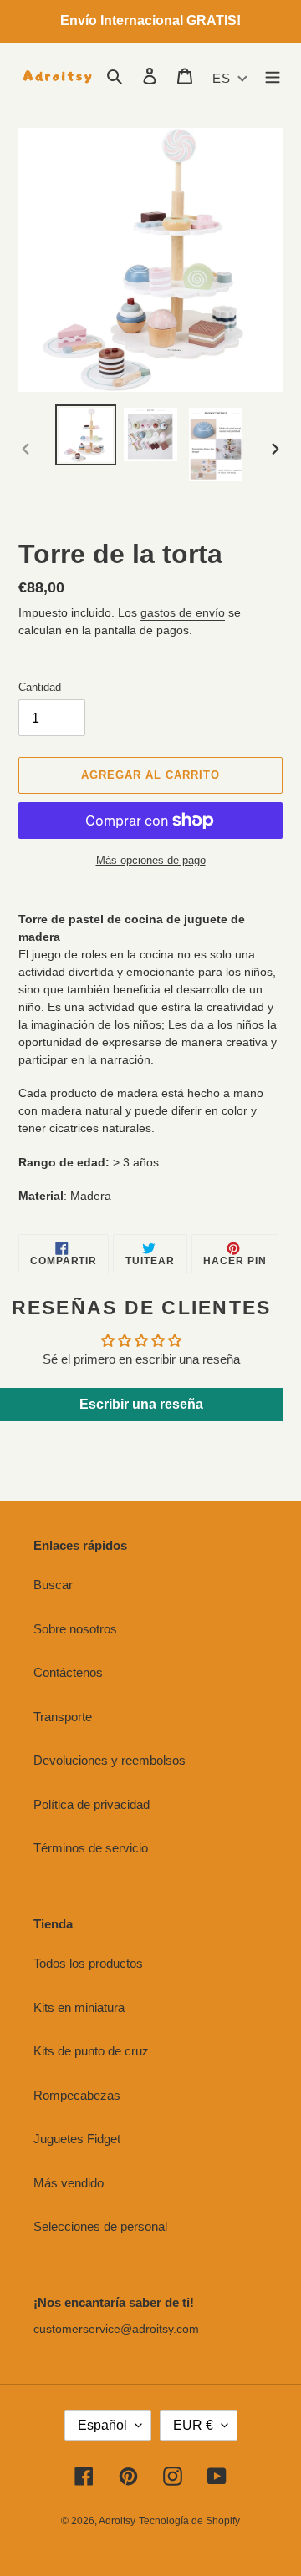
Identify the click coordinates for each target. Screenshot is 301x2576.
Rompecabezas (77, 2095)
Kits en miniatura (79, 2007)
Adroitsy (117, 2521)
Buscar (53, 1585)
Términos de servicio (91, 1848)
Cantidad (40, 687)
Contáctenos (68, 1672)
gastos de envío (183, 612)
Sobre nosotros (75, 1629)
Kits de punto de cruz (91, 2051)
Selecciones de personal (100, 2226)
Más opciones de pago (151, 860)
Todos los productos (88, 1963)
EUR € (193, 2425)
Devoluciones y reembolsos (110, 1760)
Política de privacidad (92, 1804)
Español (102, 2425)
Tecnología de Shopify (189, 2521)
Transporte (63, 1717)
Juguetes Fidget (77, 2139)
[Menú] (273, 76)
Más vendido (69, 2183)
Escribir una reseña (141, 1404)
